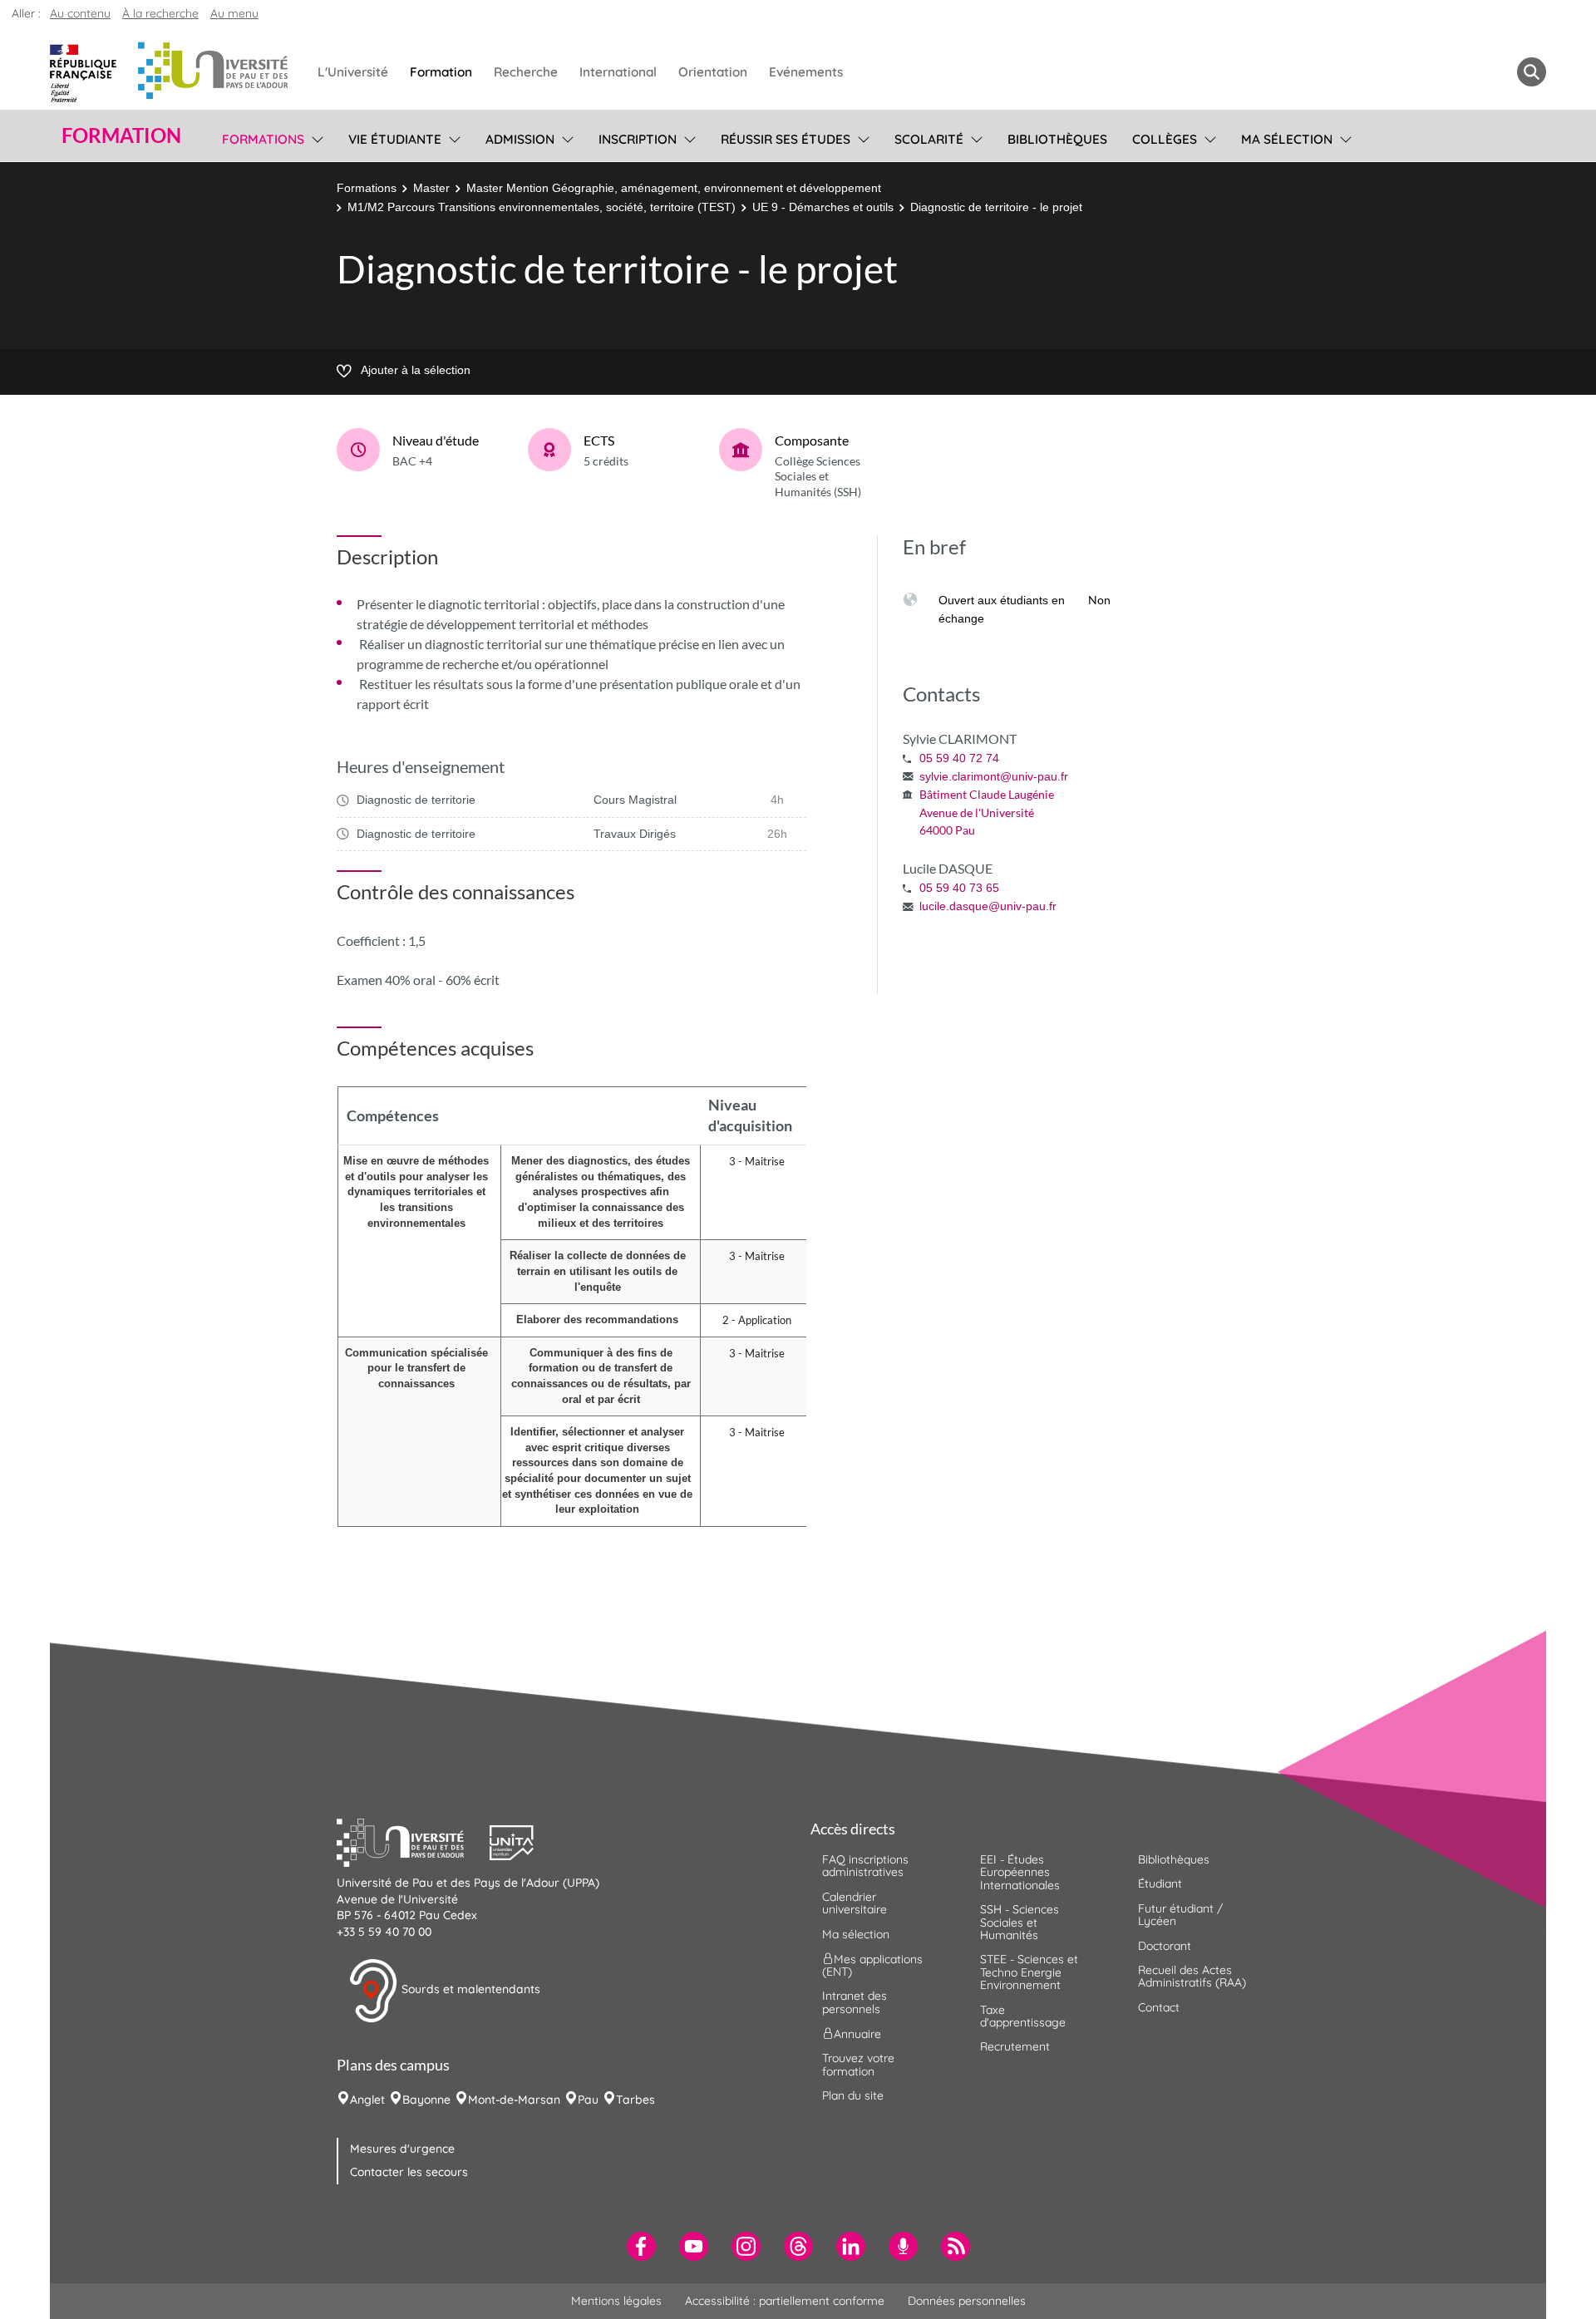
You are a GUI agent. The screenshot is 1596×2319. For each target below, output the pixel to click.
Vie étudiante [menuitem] (395, 139)
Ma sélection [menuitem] (1287, 139)
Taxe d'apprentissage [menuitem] (1023, 2016)
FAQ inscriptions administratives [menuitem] (865, 1866)
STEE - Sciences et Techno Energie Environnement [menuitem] (1029, 1972)
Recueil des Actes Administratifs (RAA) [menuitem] (1192, 1976)
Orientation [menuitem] (713, 72)
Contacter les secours (409, 2172)
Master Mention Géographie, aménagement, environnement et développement (674, 188)
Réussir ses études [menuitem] (786, 139)
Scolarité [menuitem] (929, 139)
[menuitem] (641, 2246)
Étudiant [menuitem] (1160, 1883)
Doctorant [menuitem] (1165, 1946)
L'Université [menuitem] (353, 72)
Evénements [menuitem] (806, 72)
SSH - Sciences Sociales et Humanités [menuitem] (1020, 1922)
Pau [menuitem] (588, 2100)
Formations (367, 188)
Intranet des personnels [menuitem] (855, 2002)
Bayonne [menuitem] (426, 2100)
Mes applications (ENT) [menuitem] (872, 1965)
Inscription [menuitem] (638, 139)
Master (431, 188)
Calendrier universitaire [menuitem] (855, 1903)
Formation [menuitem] (441, 72)
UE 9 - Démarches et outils (823, 207)
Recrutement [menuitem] (1015, 2046)
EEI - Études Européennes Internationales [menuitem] (1020, 1872)
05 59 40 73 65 (959, 888)
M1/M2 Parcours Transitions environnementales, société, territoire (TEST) (542, 207)
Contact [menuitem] (1159, 2007)
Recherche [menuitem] (526, 72)
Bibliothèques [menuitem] (1057, 139)
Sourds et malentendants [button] (469, 1990)
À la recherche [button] (160, 13)
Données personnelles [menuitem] (967, 2301)
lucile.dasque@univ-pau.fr (988, 906)
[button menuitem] (1532, 72)
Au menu (234, 13)
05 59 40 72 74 (959, 758)
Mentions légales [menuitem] (616, 2301)
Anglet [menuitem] (367, 2100)
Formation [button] (121, 135)
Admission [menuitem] (520, 139)
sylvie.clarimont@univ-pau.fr (994, 776)
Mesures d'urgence (402, 2149)
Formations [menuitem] (263, 139)
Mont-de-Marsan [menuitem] (514, 2100)
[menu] (315, 137)
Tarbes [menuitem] (635, 2100)
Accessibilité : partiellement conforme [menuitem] (785, 2301)
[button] (413, 1840)
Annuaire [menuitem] (857, 2034)
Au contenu (80, 13)
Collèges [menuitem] (1165, 139)
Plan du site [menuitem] (853, 2095)
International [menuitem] (618, 72)
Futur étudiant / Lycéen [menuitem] (1180, 1915)
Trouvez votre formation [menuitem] (858, 2064)
